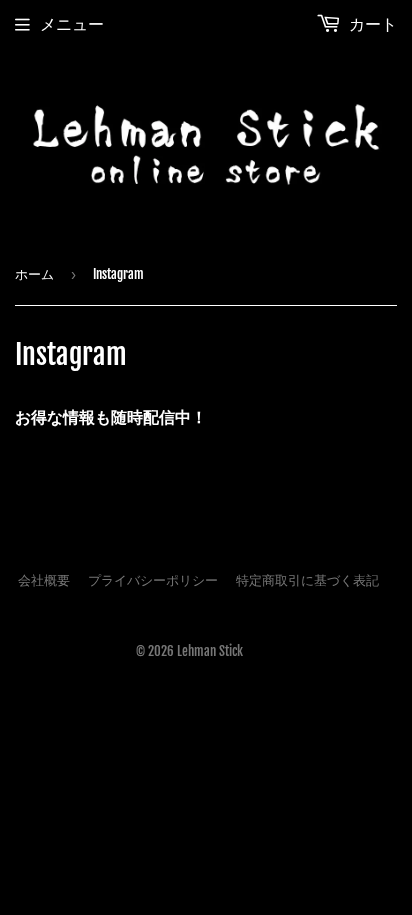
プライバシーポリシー (153, 580)
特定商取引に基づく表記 (307, 580)
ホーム (34, 274)
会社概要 (44, 580)
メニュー (72, 24)
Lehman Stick (210, 651)
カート (371, 24)
